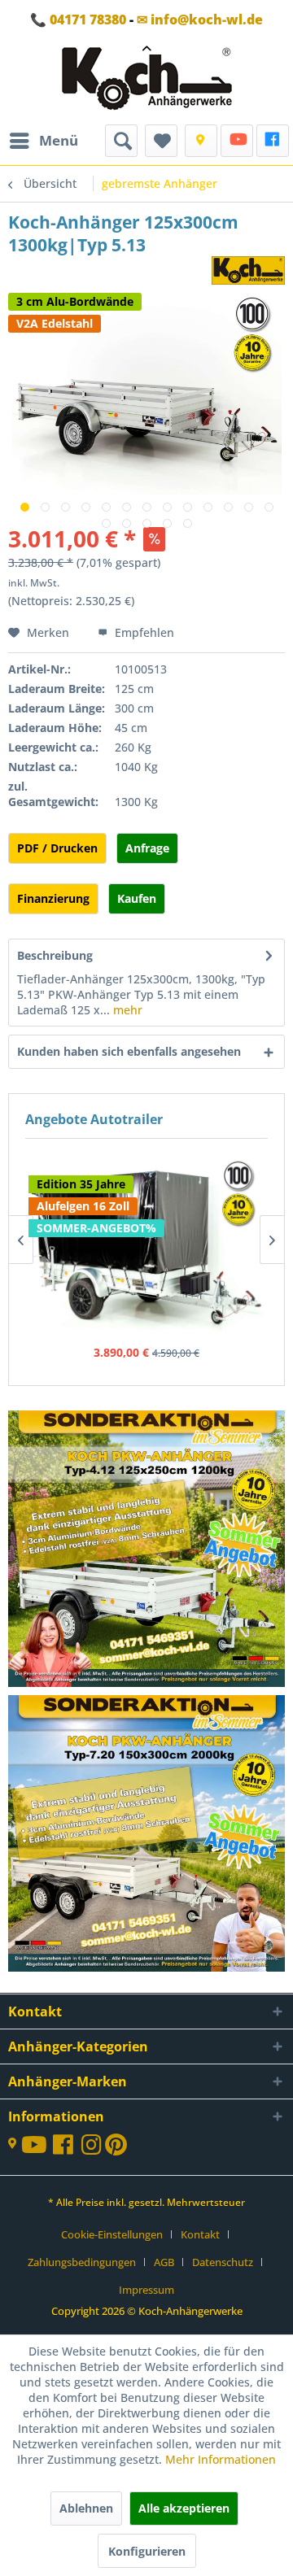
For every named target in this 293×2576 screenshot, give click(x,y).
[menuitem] (43, 141)
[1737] (147, 1550)
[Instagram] (93, 2149)
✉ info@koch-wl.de (200, 20)
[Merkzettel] (161, 141)
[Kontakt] (201, 141)
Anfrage (147, 848)
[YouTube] (237, 141)
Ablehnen (86, 2508)
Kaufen (137, 898)
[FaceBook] (273, 141)
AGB (164, 2262)
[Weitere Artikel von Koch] (248, 270)
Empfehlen (143, 632)
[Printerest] (116, 2149)
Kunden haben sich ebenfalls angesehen (129, 1051)
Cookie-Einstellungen (112, 2234)
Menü (59, 140)
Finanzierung (53, 898)
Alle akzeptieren (184, 2508)
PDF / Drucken (57, 848)
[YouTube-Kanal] (37, 2146)
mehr (126, 1010)
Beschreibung (55, 955)
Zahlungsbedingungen (82, 2262)
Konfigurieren (147, 2551)
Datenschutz (223, 2262)
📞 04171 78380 (78, 20)
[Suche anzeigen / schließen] (121, 141)
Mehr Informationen (221, 2459)
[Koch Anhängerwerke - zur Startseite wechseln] (147, 82)
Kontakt (200, 2234)
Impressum (146, 2290)
